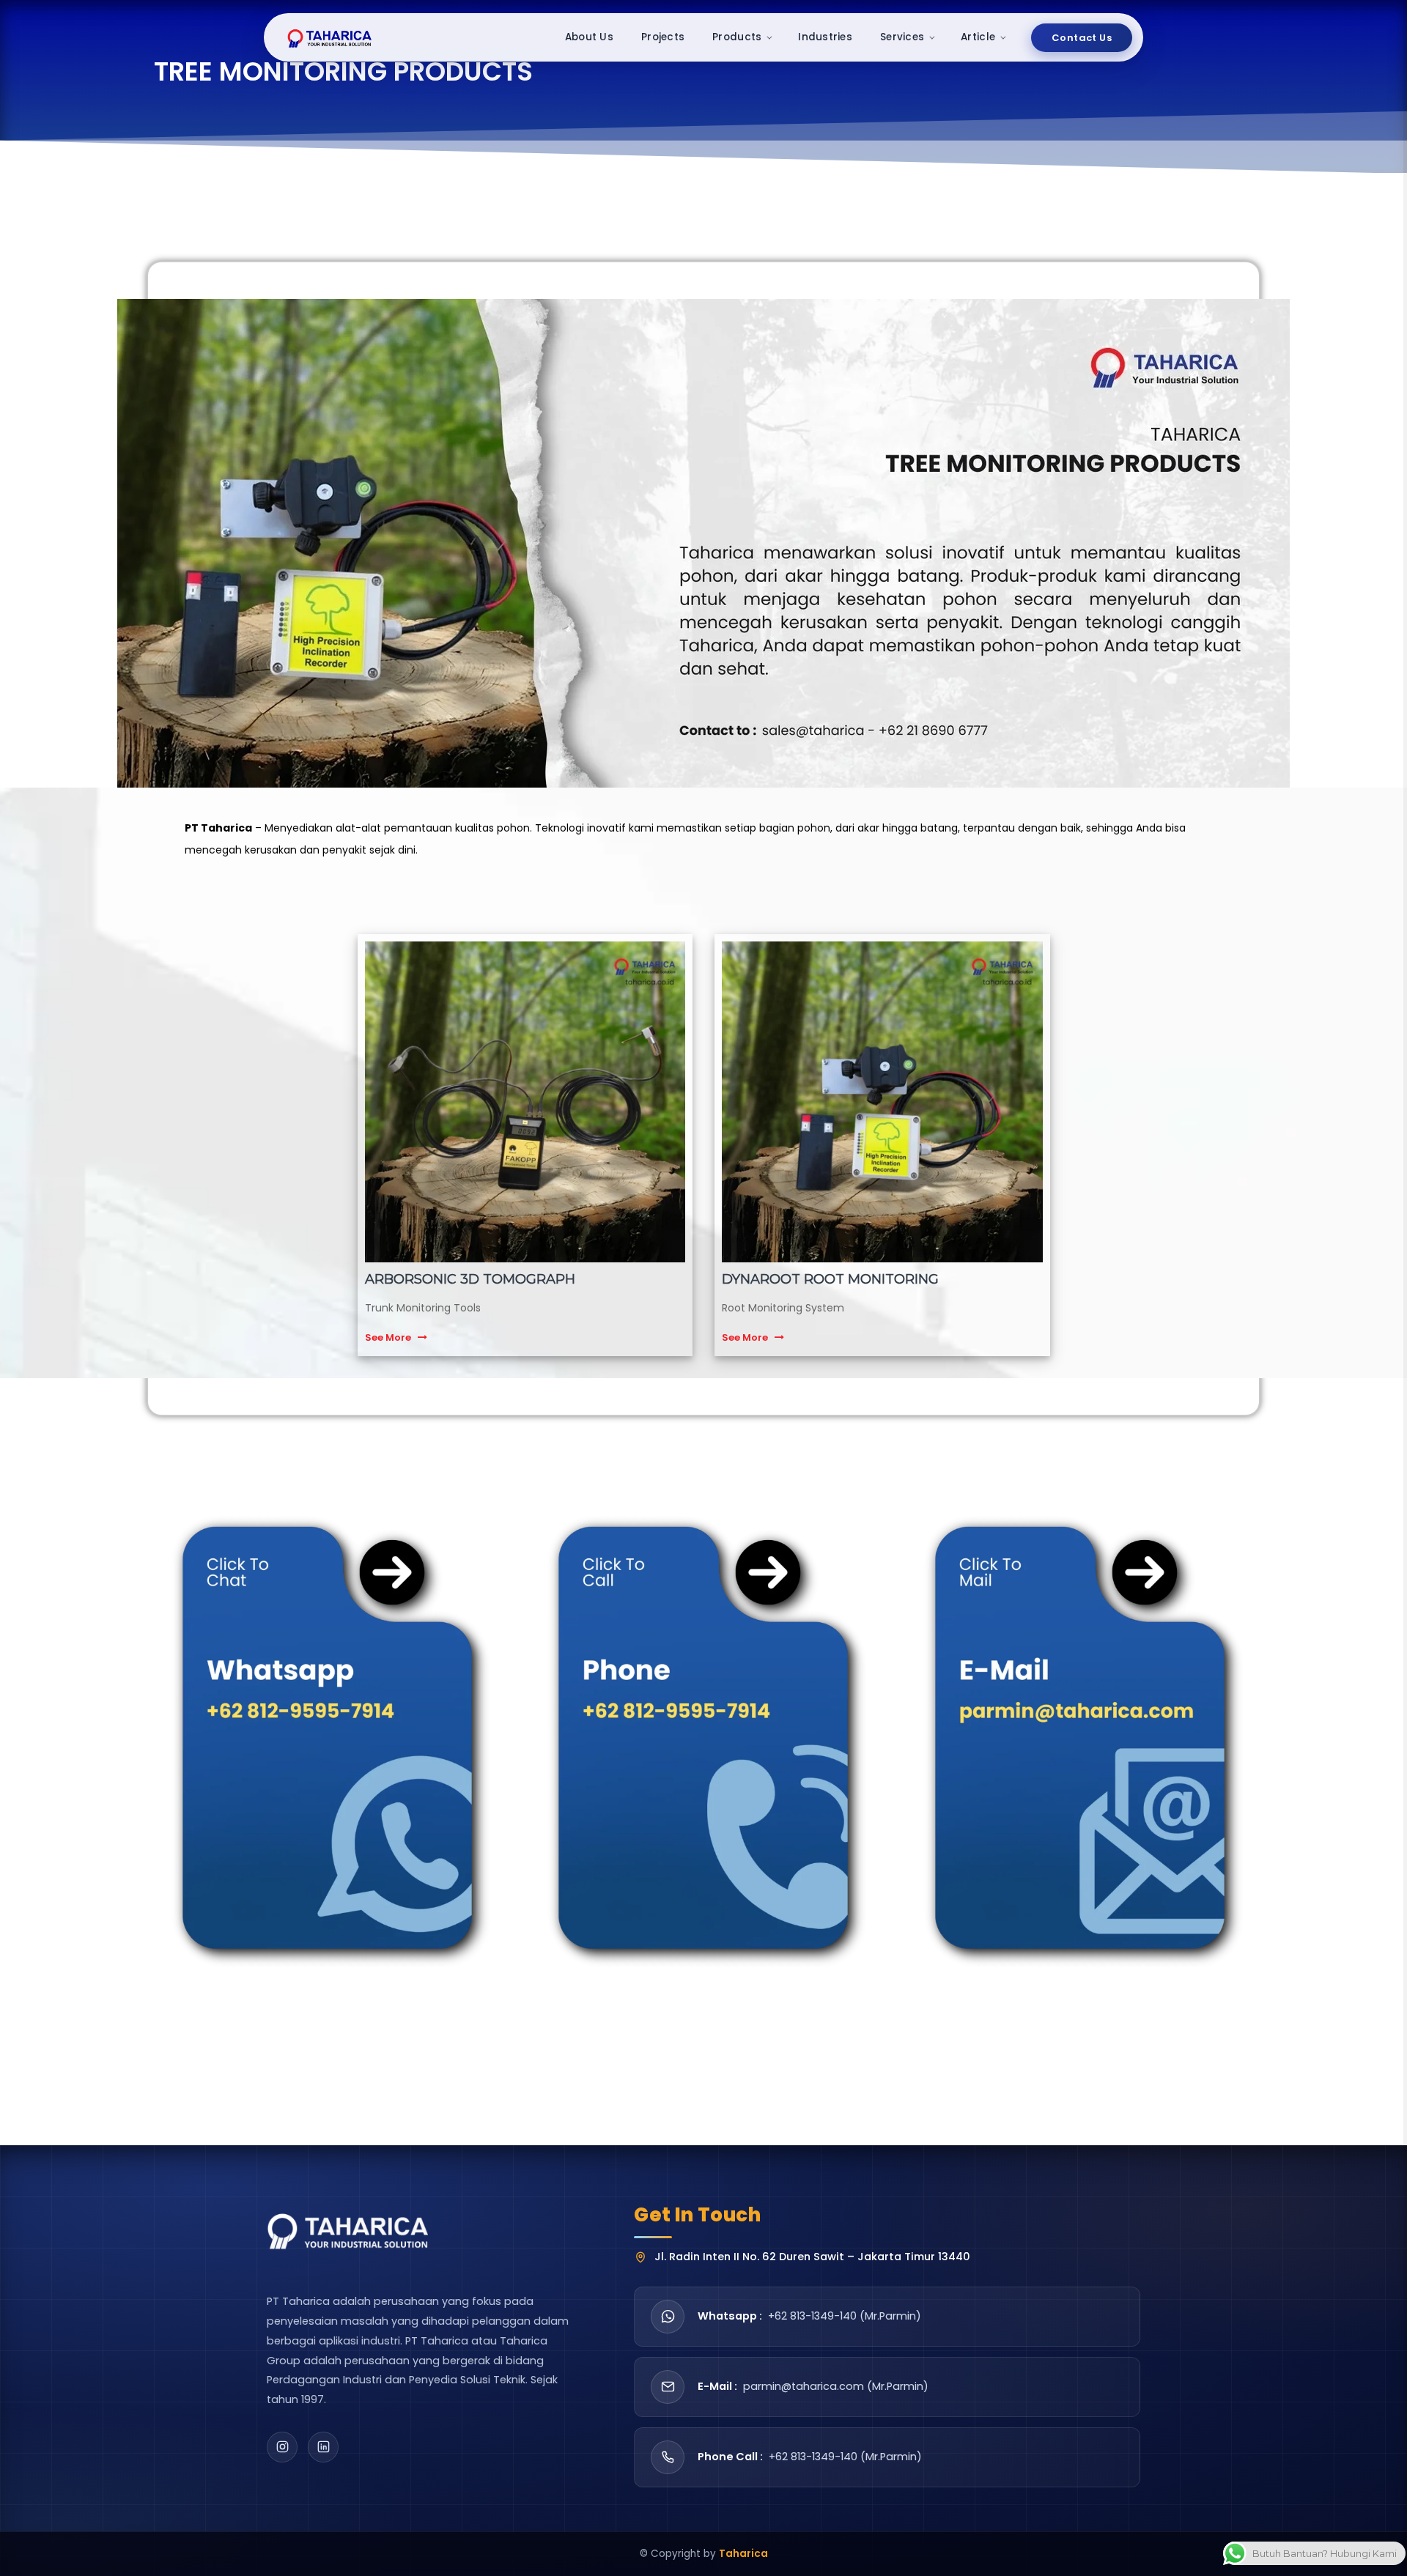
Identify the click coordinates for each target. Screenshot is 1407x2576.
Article (978, 37)
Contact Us (1082, 38)
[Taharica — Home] (330, 37)
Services (902, 37)
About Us (589, 37)
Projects (663, 37)
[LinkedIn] (323, 2447)
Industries (825, 37)
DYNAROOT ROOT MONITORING (830, 1279)
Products (737, 37)
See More (388, 1337)
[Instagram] (282, 2447)
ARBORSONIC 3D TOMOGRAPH (470, 1279)
